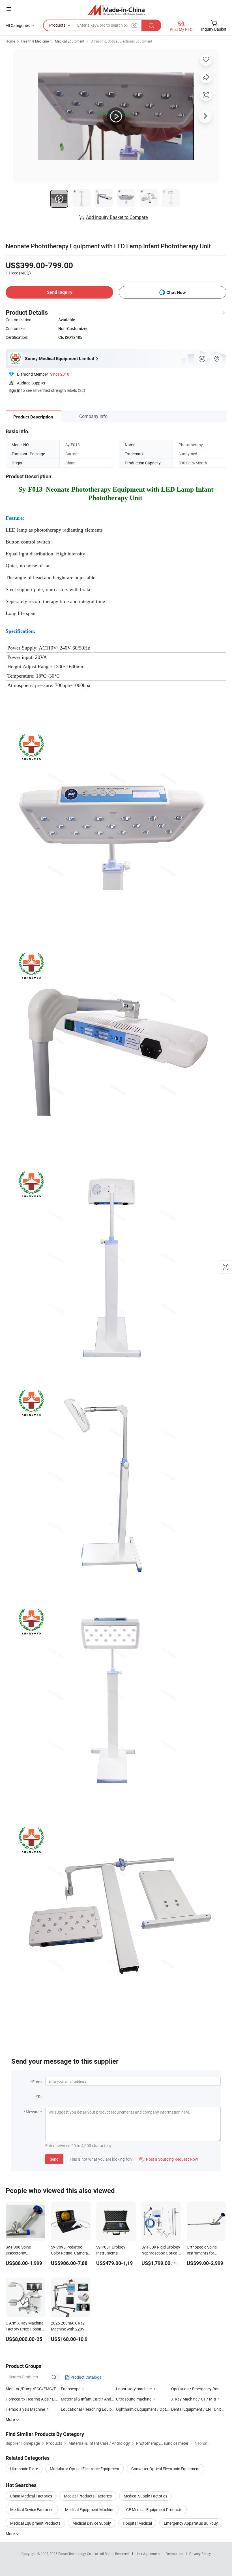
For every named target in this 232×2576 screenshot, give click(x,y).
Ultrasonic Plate (24, 2469)
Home (10, 41)
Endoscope (71, 2389)
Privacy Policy (200, 2554)
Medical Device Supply (92, 2523)
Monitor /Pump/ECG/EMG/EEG (33, 2389)
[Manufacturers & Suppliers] (116, 10)
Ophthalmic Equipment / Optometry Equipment (157, 2409)
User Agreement (148, 2554)
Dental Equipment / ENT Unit (196, 2409)
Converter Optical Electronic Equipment (166, 2469)
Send (54, 2159)
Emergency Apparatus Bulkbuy (191, 2523)
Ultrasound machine (134, 2399)
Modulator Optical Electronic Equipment (85, 2469)
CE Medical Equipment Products (154, 2510)
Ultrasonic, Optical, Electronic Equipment (121, 41)
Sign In (14, 390)
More (11, 2534)
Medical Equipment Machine (90, 2510)
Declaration (175, 2554)
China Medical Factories (31, 2496)
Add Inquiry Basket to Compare (117, 217)
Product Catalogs (85, 2377)
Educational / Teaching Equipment (91, 2409)
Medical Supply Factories (145, 2496)
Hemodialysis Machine (25, 2409)
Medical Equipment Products (35, 2523)
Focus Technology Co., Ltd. (79, 2554)
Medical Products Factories (88, 2496)
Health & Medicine (35, 41)
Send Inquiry (60, 292)
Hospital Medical (137, 2523)
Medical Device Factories (32, 2510)
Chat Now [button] (176, 292)
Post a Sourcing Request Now (169, 2159)
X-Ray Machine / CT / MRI (194, 2399)
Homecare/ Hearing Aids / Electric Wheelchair (45, 2399)
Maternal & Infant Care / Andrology (92, 2399)
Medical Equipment (70, 41)
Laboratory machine (134, 2389)
